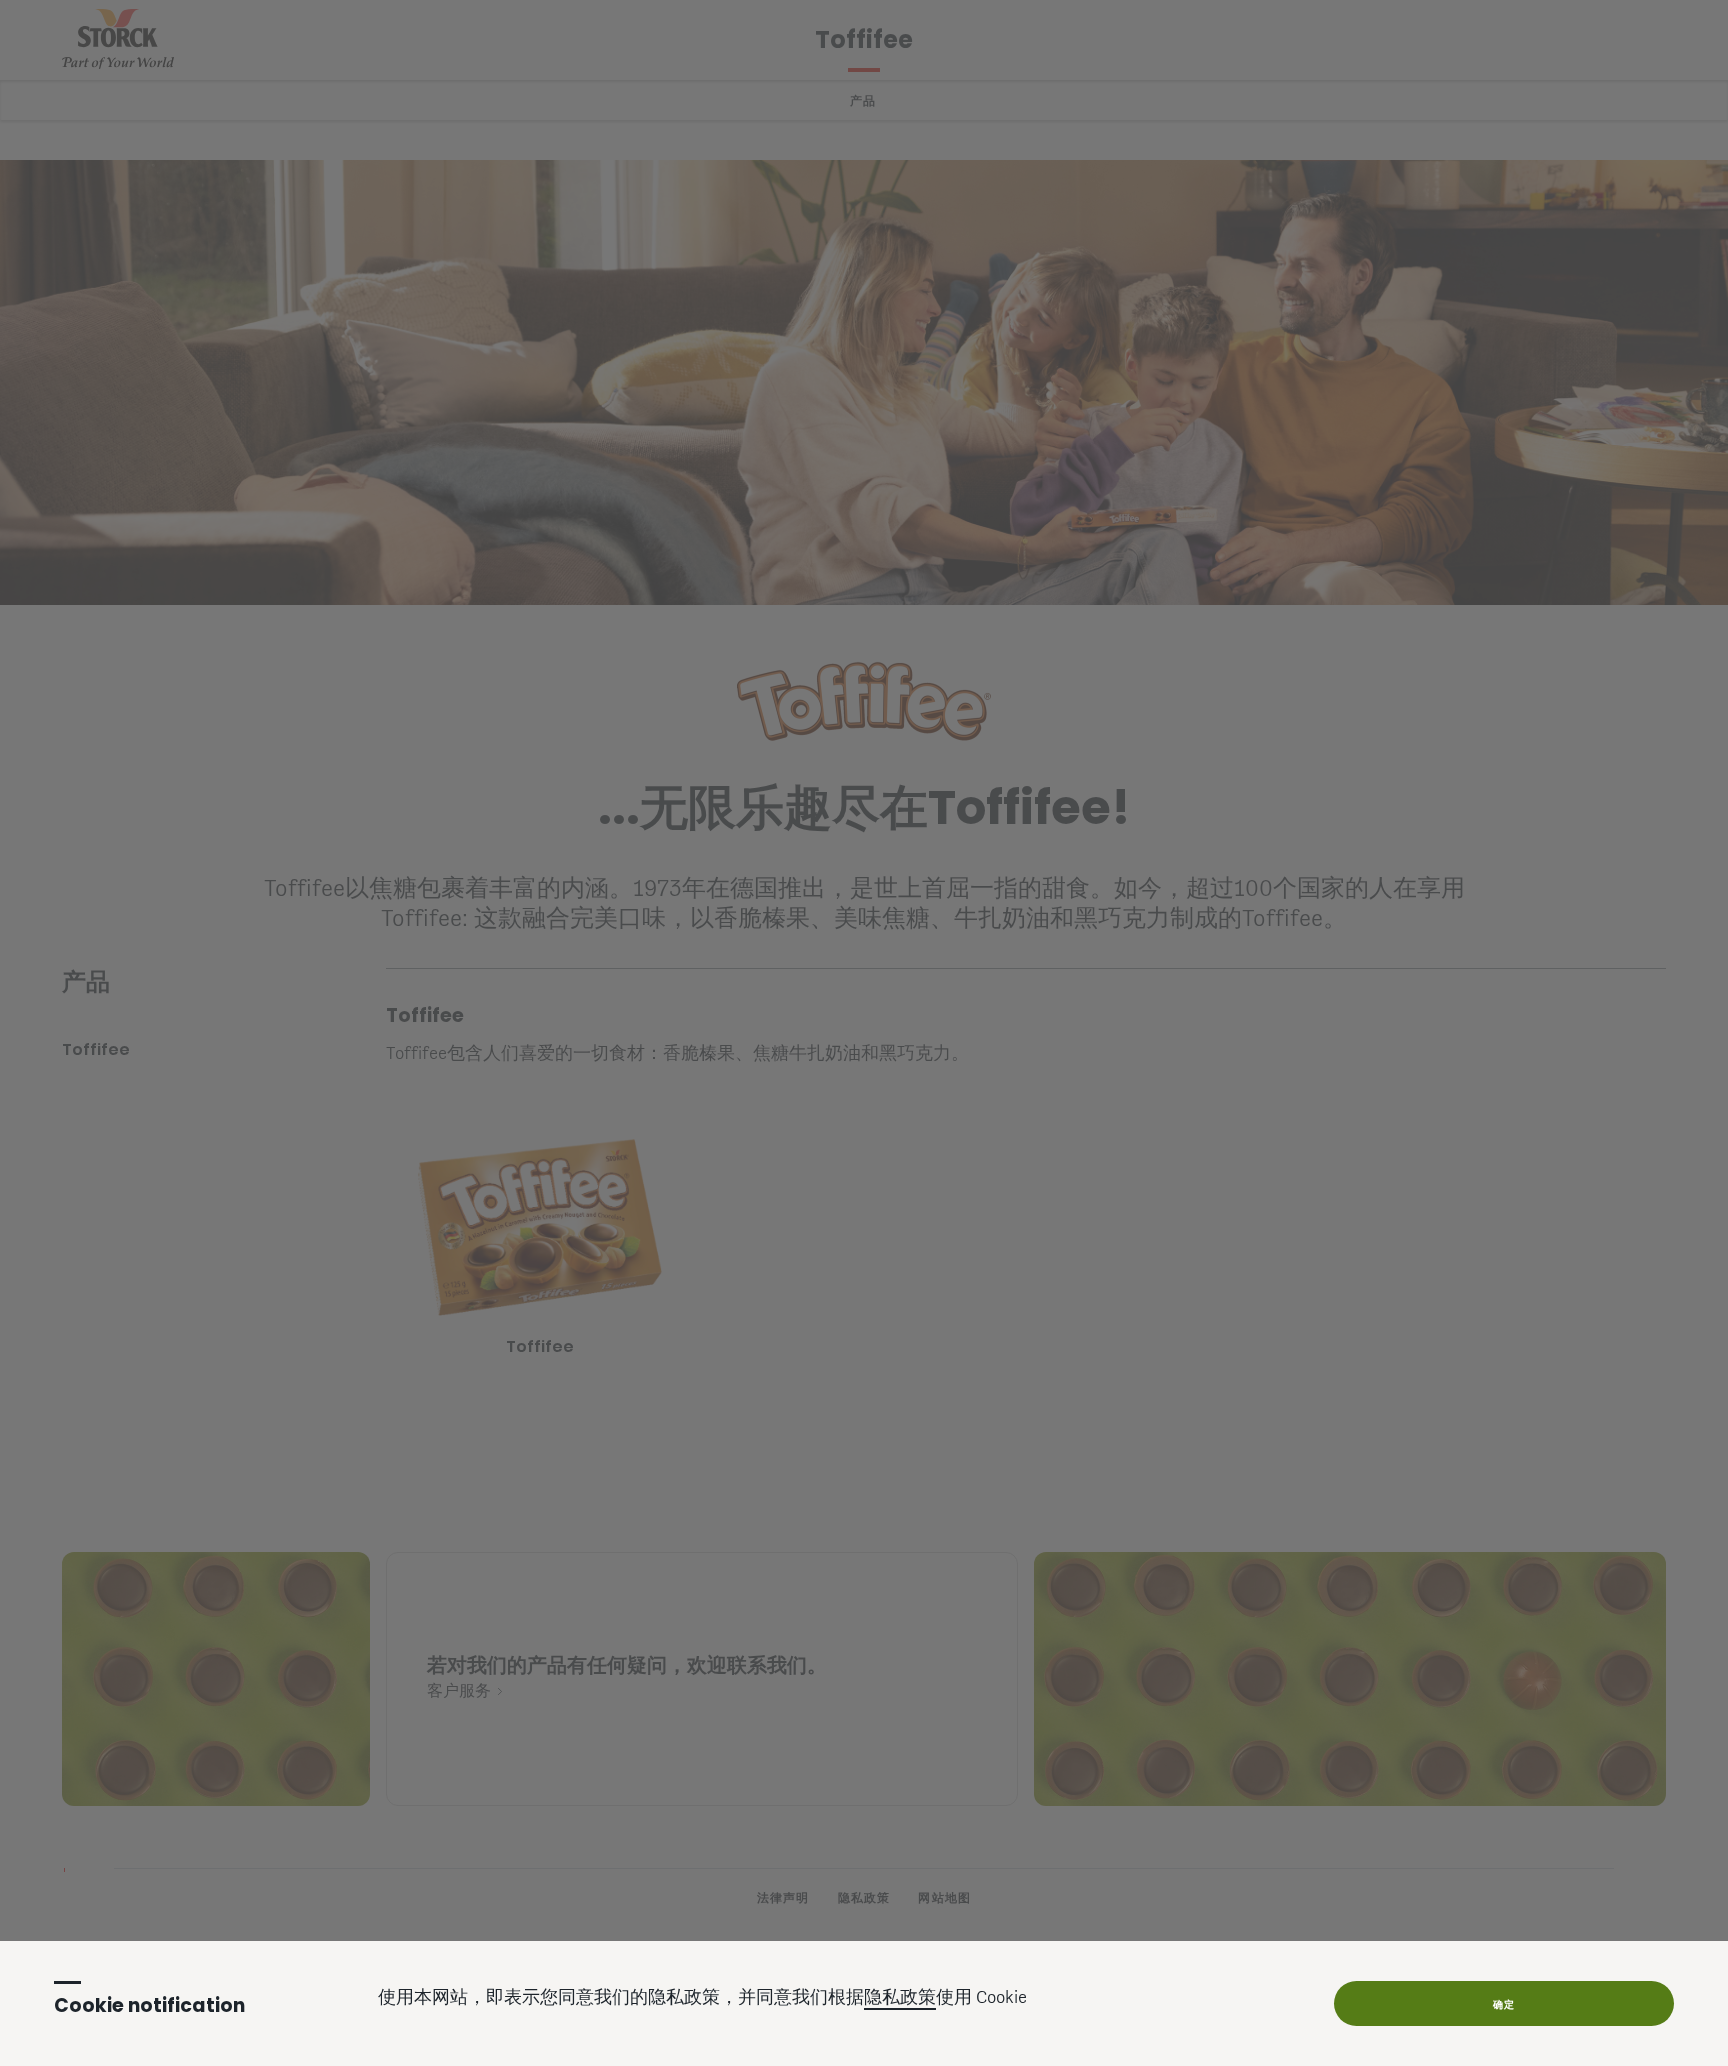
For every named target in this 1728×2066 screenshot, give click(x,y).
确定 (1504, 2004)
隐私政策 (900, 1999)
